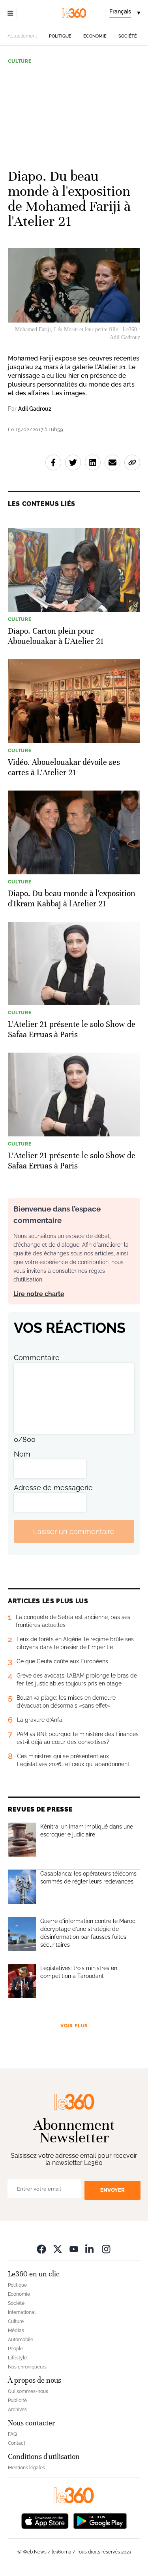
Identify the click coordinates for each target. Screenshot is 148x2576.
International (22, 2312)
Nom (22, 1454)
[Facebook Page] (41, 2249)
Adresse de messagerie (53, 1488)
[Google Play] (100, 2520)
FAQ (12, 2434)
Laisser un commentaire (74, 1531)
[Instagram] (106, 2249)
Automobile (21, 2340)
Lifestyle (17, 2358)
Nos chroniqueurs (27, 2367)
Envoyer (112, 2190)
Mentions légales (26, 2468)
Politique (60, 36)
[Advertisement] (74, 113)
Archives (17, 2410)
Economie (95, 36)
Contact (17, 2443)
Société (128, 36)
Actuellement (22, 36)
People (15, 2349)
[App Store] (45, 2520)
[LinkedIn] (90, 2249)
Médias (16, 2331)
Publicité (17, 2400)
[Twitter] (58, 2249)
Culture (20, 61)
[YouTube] (74, 2249)
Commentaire (37, 1358)
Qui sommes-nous (28, 2391)
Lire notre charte (39, 1294)
